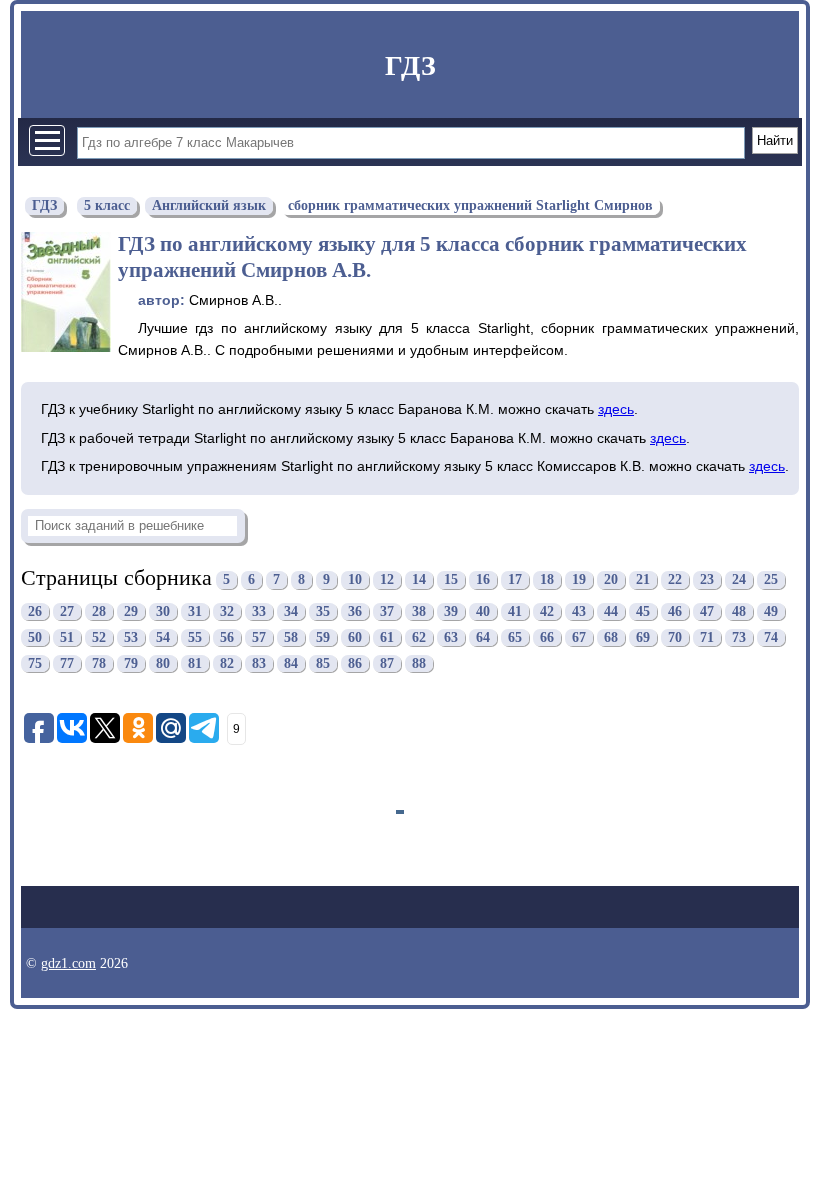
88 (419, 663)
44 (611, 611)
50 (35, 637)
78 (99, 663)
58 (291, 637)
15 (451, 580)
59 (323, 637)
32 (227, 611)
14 (419, 580)
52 (99, 637)
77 (67, 663)
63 (451, 637)
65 (515, 637)
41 (515, 611)
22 (675, 580)
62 (419, 637)
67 (579, 637)
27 (67, 611)
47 (707, 611)
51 (67, 637)
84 (291, 663)
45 (643, 611)
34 (291, 611)
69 (643, 637)
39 (451, 611)
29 (131, 611)
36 (355, 611)
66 (547, 637)
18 (547, 580)
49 (771, 611)
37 (387, 611)
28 (99, 611)
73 (739, 637)
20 (611, 580)
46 (675, 611)
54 (163, 637)
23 (707, 580)
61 (387, 637)
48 (739, 611)
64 (483, 637)
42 (547, 611)
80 (163, 663)
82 (227, 663)
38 (419, 611)
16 (483, 580)
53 (131, 637)
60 (355, 637)
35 (323, 611)
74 (771, 637)
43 (579, 611)
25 (771, 580)
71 (707, 637)
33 (259, 611)
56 (227, 637)
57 (259, 637)
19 (579, 580)
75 (35, 663)
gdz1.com (68, 963)
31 (195, 611)
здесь (616, 409)
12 (387, 580)
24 (739, 580)
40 (483, 611)
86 (355, 663)
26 (35, 611)
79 (131, 663)
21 (643, 580)
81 (195, 663)
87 (387, 663)
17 (515, 580)
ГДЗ (410, 65)
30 (163, 611)
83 (259, 663)
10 (355, 580)
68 (611, 637)
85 (323, 663)
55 (195, 637)
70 (675, 637)
